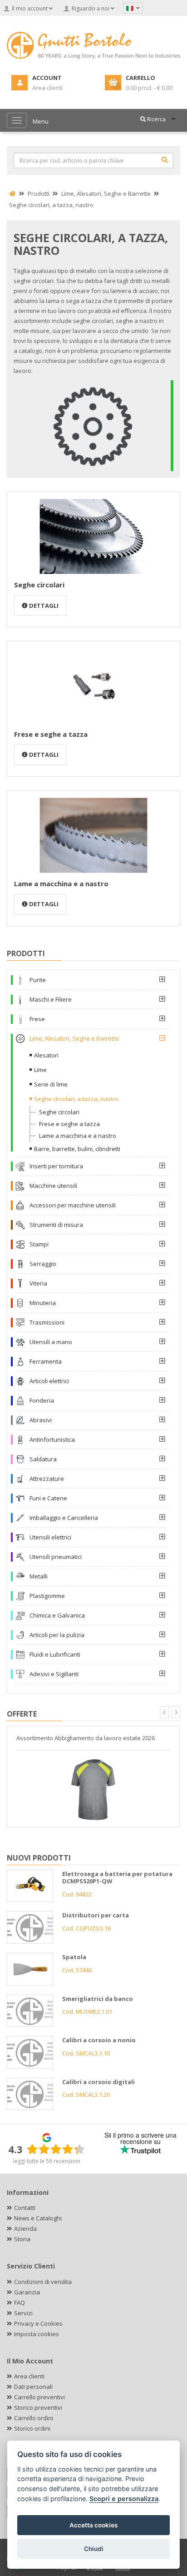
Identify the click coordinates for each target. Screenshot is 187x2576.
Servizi (23, 2313)
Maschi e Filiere (51, 999)
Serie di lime (51, 1084)
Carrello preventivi (39, 2397)
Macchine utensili (53, 1186)
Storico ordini (32, 2428)
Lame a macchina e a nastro (61, 883)
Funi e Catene (48, 1498)
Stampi (39, 1244)
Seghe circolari (39, 585)
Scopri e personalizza (124, 2499)
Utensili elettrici (50, 1537)
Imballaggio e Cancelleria (64, 1518)
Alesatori (46, 1055)
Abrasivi (41, 1420)
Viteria (38, 1283)
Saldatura (43, 1459)
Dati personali (33, 2387)
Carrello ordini (34, 2418)
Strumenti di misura (56, 1225)
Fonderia (42, 1400)
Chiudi (94, 2549)
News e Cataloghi (38, 2218)
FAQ (20, 2303)
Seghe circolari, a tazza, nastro (76, 1099)
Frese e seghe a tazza (51, 734)
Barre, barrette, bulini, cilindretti (77, 1149)
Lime (40, 1070)
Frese (37, 1019)
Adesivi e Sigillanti (54, 1674)
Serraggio (43, 1264)
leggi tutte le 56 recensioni (47, 2161)
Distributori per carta (96, 1915)
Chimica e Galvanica (57, 1615)
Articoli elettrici (49, 1381)
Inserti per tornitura (56, 1166)
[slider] (56, 2149)
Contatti (25, 2208)
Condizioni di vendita (43, 2282)
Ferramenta (46, 1361)
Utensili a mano (51, 1342)
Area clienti (29, 2376)
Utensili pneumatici (56, 1557)
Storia (22, 2239)
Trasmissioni (47, 1322)
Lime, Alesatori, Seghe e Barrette (74, 1038)
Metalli (39, 1576)
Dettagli (43, 606)
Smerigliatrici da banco (98, 1999)
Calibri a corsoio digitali (98, 2082)
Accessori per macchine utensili (73, 1205)
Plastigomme (47, 1596)
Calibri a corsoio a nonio (99, 2040)
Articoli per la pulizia (57, 1635)
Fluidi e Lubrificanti (55, 1654)
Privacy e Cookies (38, 2323)
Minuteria (43, 1303)
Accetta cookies (93, 2525)
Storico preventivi (38, 2407)
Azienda (25, 2229)
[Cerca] (165, 160)
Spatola (74, 1957)
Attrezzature (47, 1479)
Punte (38, 980)
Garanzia (27, 2292)
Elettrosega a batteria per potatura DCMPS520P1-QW (117, 1878)
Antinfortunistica (52, 1439)
